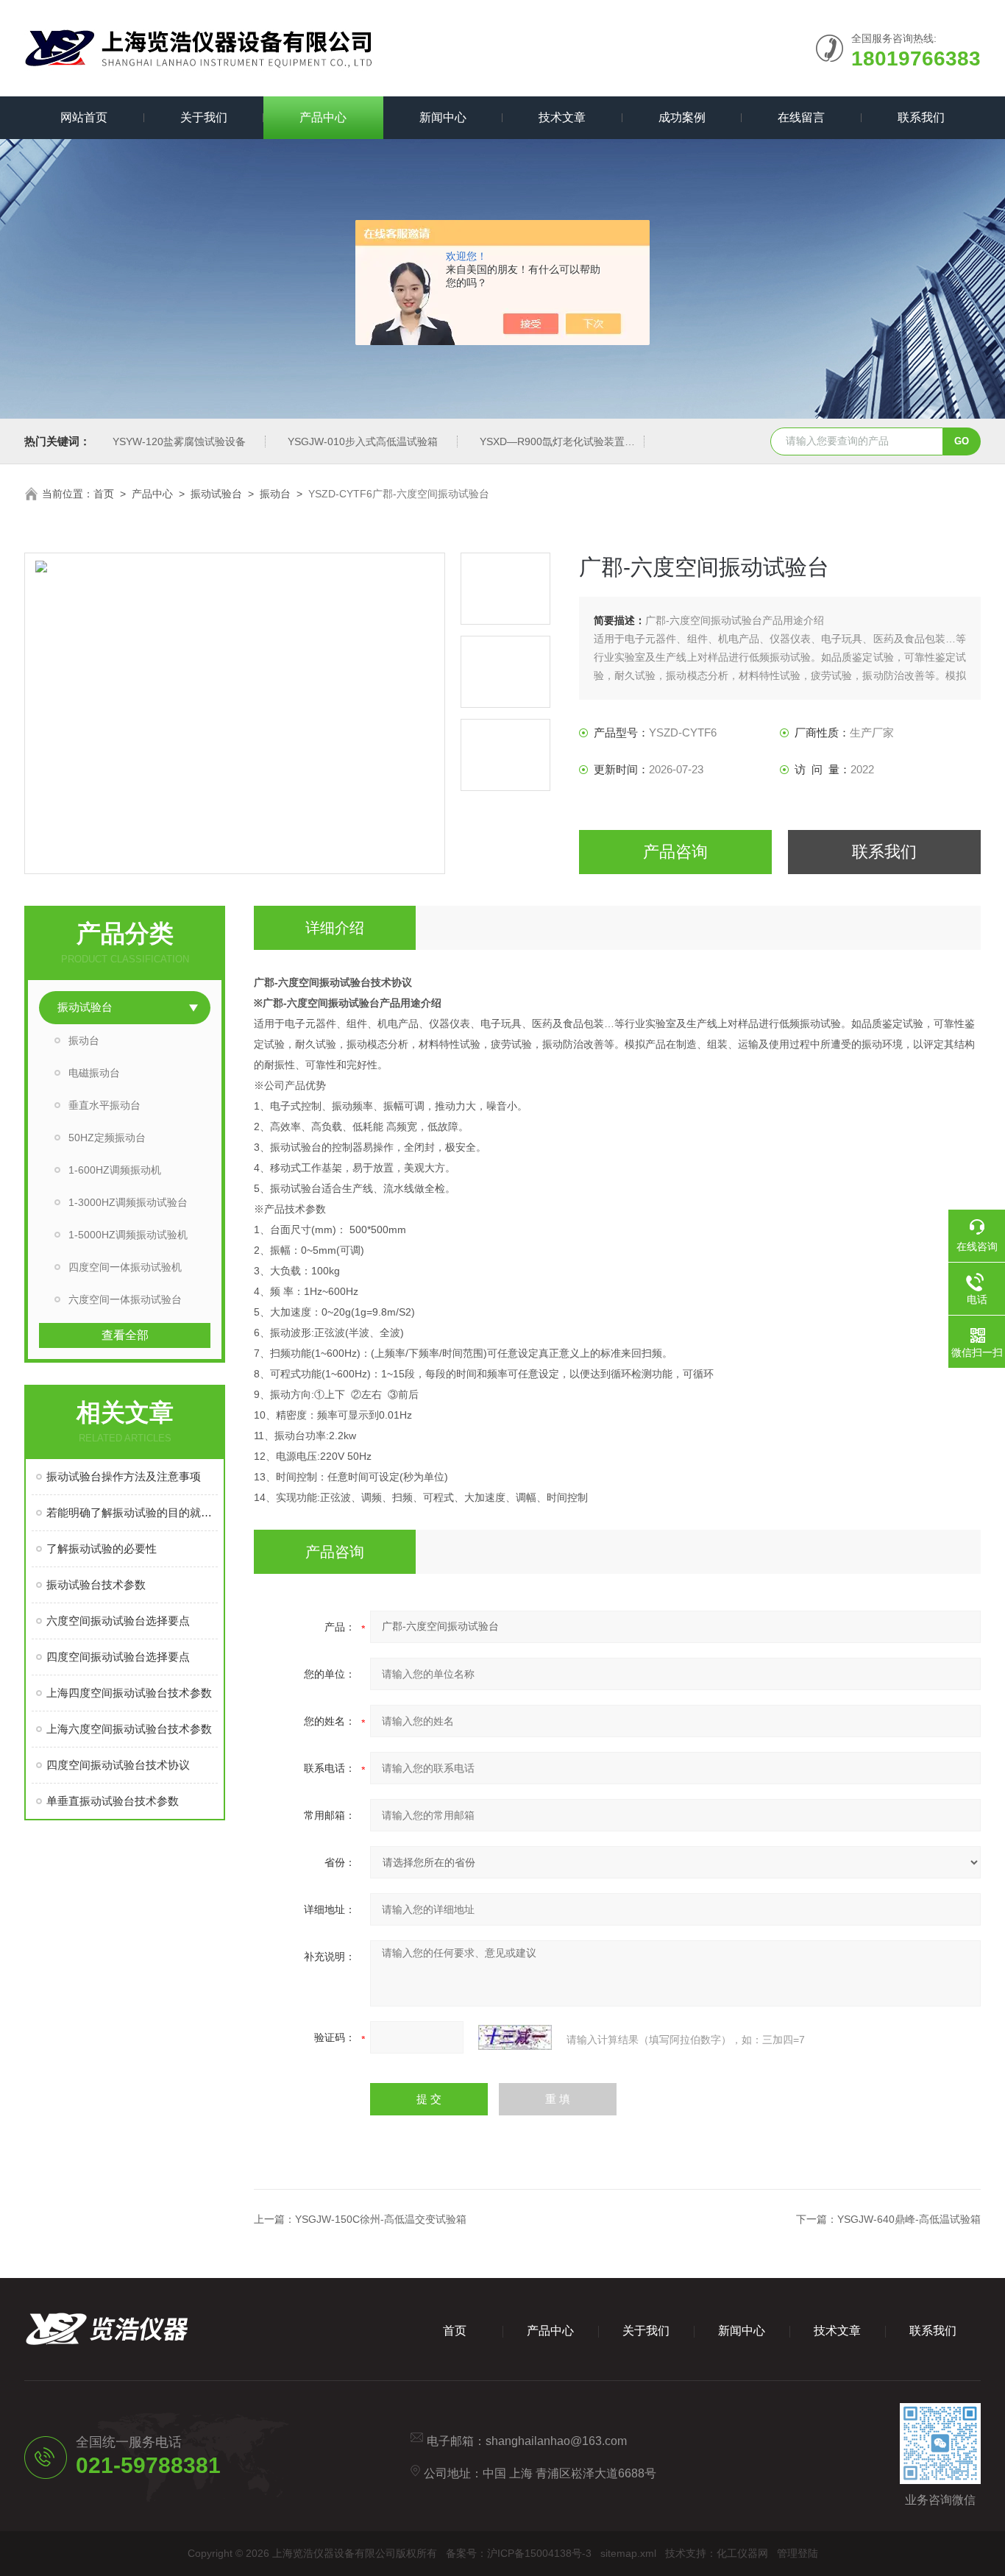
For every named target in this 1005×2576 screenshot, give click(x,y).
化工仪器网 (742, 2553)
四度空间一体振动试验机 (125, 1267)
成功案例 (682, 117)
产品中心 (323, 117)
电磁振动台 (94, 1073)
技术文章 (562, 117)
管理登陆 (798, 2553)
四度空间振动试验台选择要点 (118, 1657)
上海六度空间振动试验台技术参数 (129, 1729)
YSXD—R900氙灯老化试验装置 (552, 441)
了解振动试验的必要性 (102, 1548)
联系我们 (921, 117)
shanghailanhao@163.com (556, 2441)
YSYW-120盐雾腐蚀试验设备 (179, 441)
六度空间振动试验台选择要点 (118, 1621)
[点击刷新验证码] (515, 2037)
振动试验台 (216, 494)
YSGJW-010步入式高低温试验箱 (363, 441)
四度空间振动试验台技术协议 (118, 1765)
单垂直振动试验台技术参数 (113, 1801)
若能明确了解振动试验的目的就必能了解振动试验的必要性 (132, 1512)
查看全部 (125, 1335)
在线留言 (801, 117)
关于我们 (204, 117)
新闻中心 (443, 117)
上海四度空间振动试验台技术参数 (129, 1693)
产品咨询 (675, 852)
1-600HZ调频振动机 (115, 1170)
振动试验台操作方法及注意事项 (124, 1476)
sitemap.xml (628, 2553)
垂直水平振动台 (104, 1105)
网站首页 (84, 117)
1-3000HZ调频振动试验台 (128, 1202)
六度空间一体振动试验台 (125, 1299)
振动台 (275, 494)
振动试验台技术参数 (96, 1585)
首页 (104, 494)
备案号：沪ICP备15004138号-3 (519, 2553)
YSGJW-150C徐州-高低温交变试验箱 (381, 2219)
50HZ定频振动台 (107, 1138)
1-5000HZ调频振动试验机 (128, 1235)
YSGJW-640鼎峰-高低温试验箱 (909, 2219)
